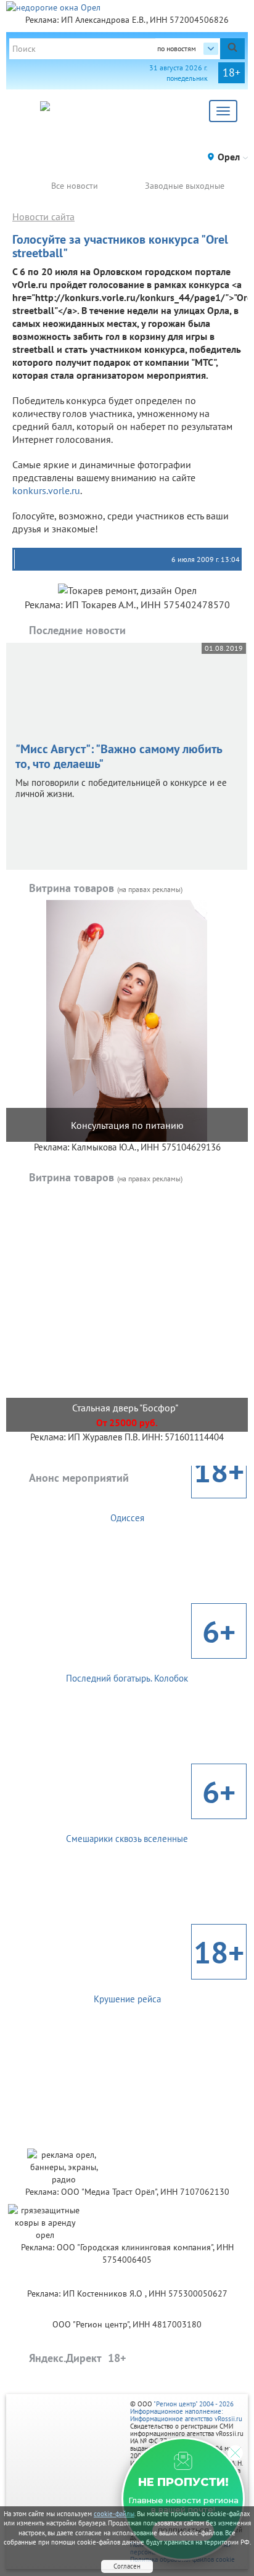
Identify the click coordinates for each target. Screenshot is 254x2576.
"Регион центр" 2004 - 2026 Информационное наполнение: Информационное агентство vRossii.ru (186, 2411)
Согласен (127, 2566)
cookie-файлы (114, 2514)
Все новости (75, 186)
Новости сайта (43, 217)
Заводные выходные (185, 186)
